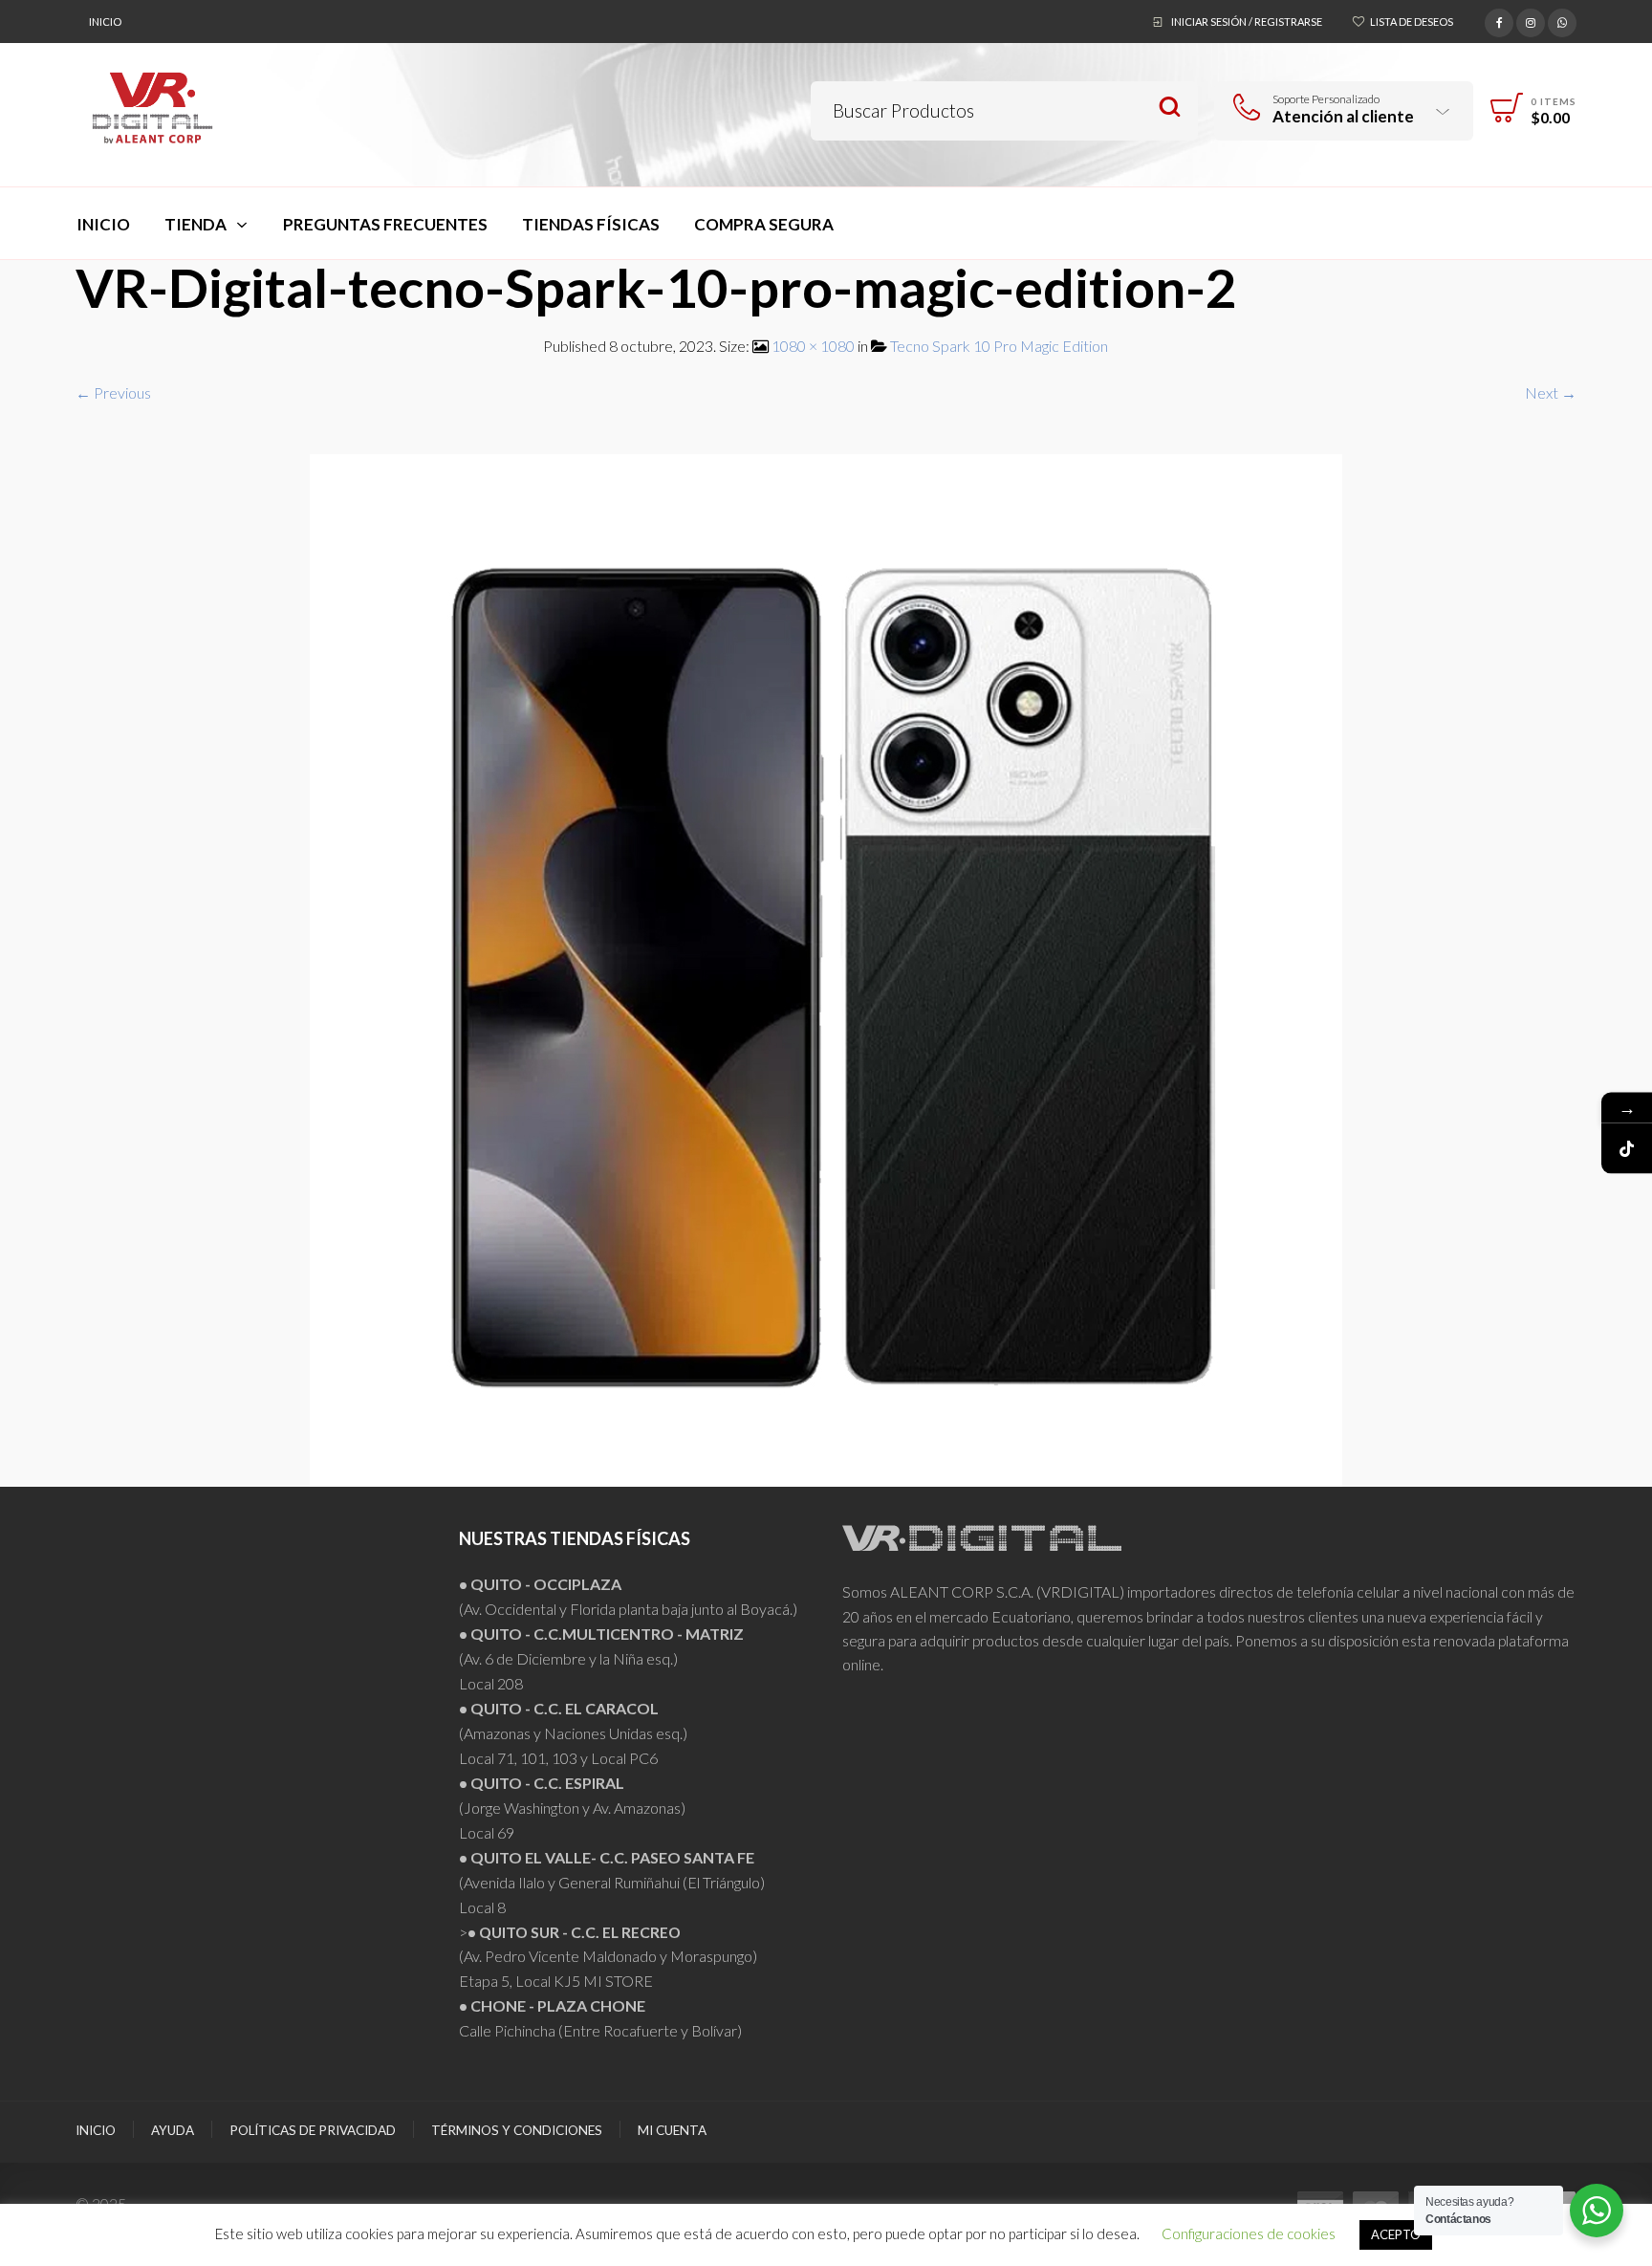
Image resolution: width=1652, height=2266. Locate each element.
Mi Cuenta (672, 2130)
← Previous (113, 392)
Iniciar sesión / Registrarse (1247, 22)
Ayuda (173, 2130)
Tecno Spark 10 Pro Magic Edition (999, 346)
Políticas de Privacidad (313, 2130)
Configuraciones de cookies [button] (1249, 2233)
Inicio (105, 22)
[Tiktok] (1627, 1149)
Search (1170, 108)
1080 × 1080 (813, 346)
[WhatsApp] (1562, 20)
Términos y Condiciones (517, 2130)
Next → (1551, 392)
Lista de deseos (1412, 22)
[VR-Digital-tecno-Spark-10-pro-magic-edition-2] (826, 968)
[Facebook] (1499, 20)
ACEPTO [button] (1396, 2234)
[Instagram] (1531, 20)
